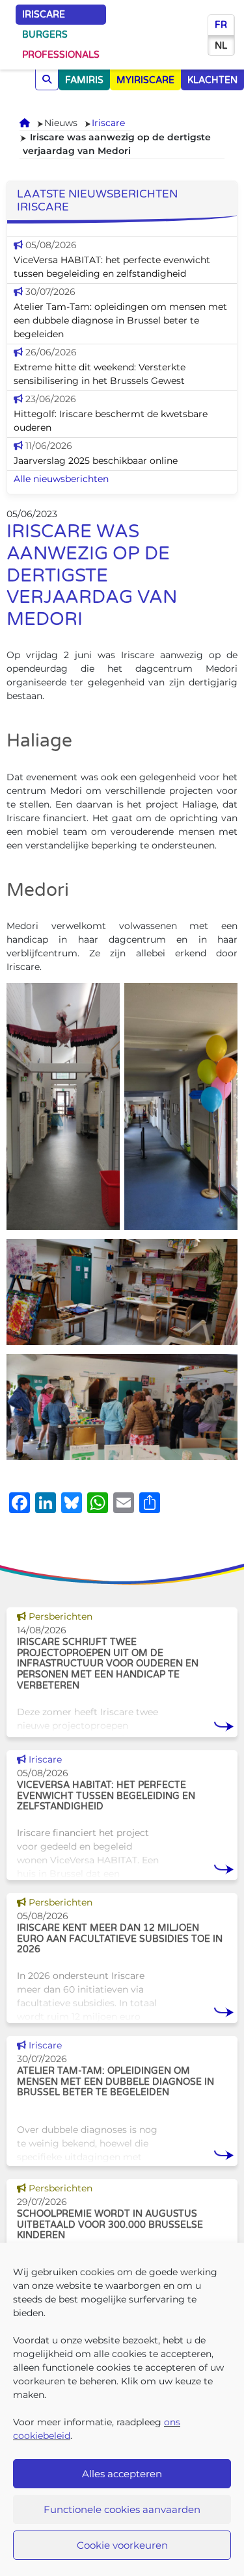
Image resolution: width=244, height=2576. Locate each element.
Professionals (61, 55)
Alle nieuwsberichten (61, 479)
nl (221, 46)
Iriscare (44, 15)
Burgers (45, 35)
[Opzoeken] (47, 80)
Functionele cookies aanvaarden (122, 2509)
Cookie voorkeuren (122, 2545)
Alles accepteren (122, 2474)
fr (221, 25)
